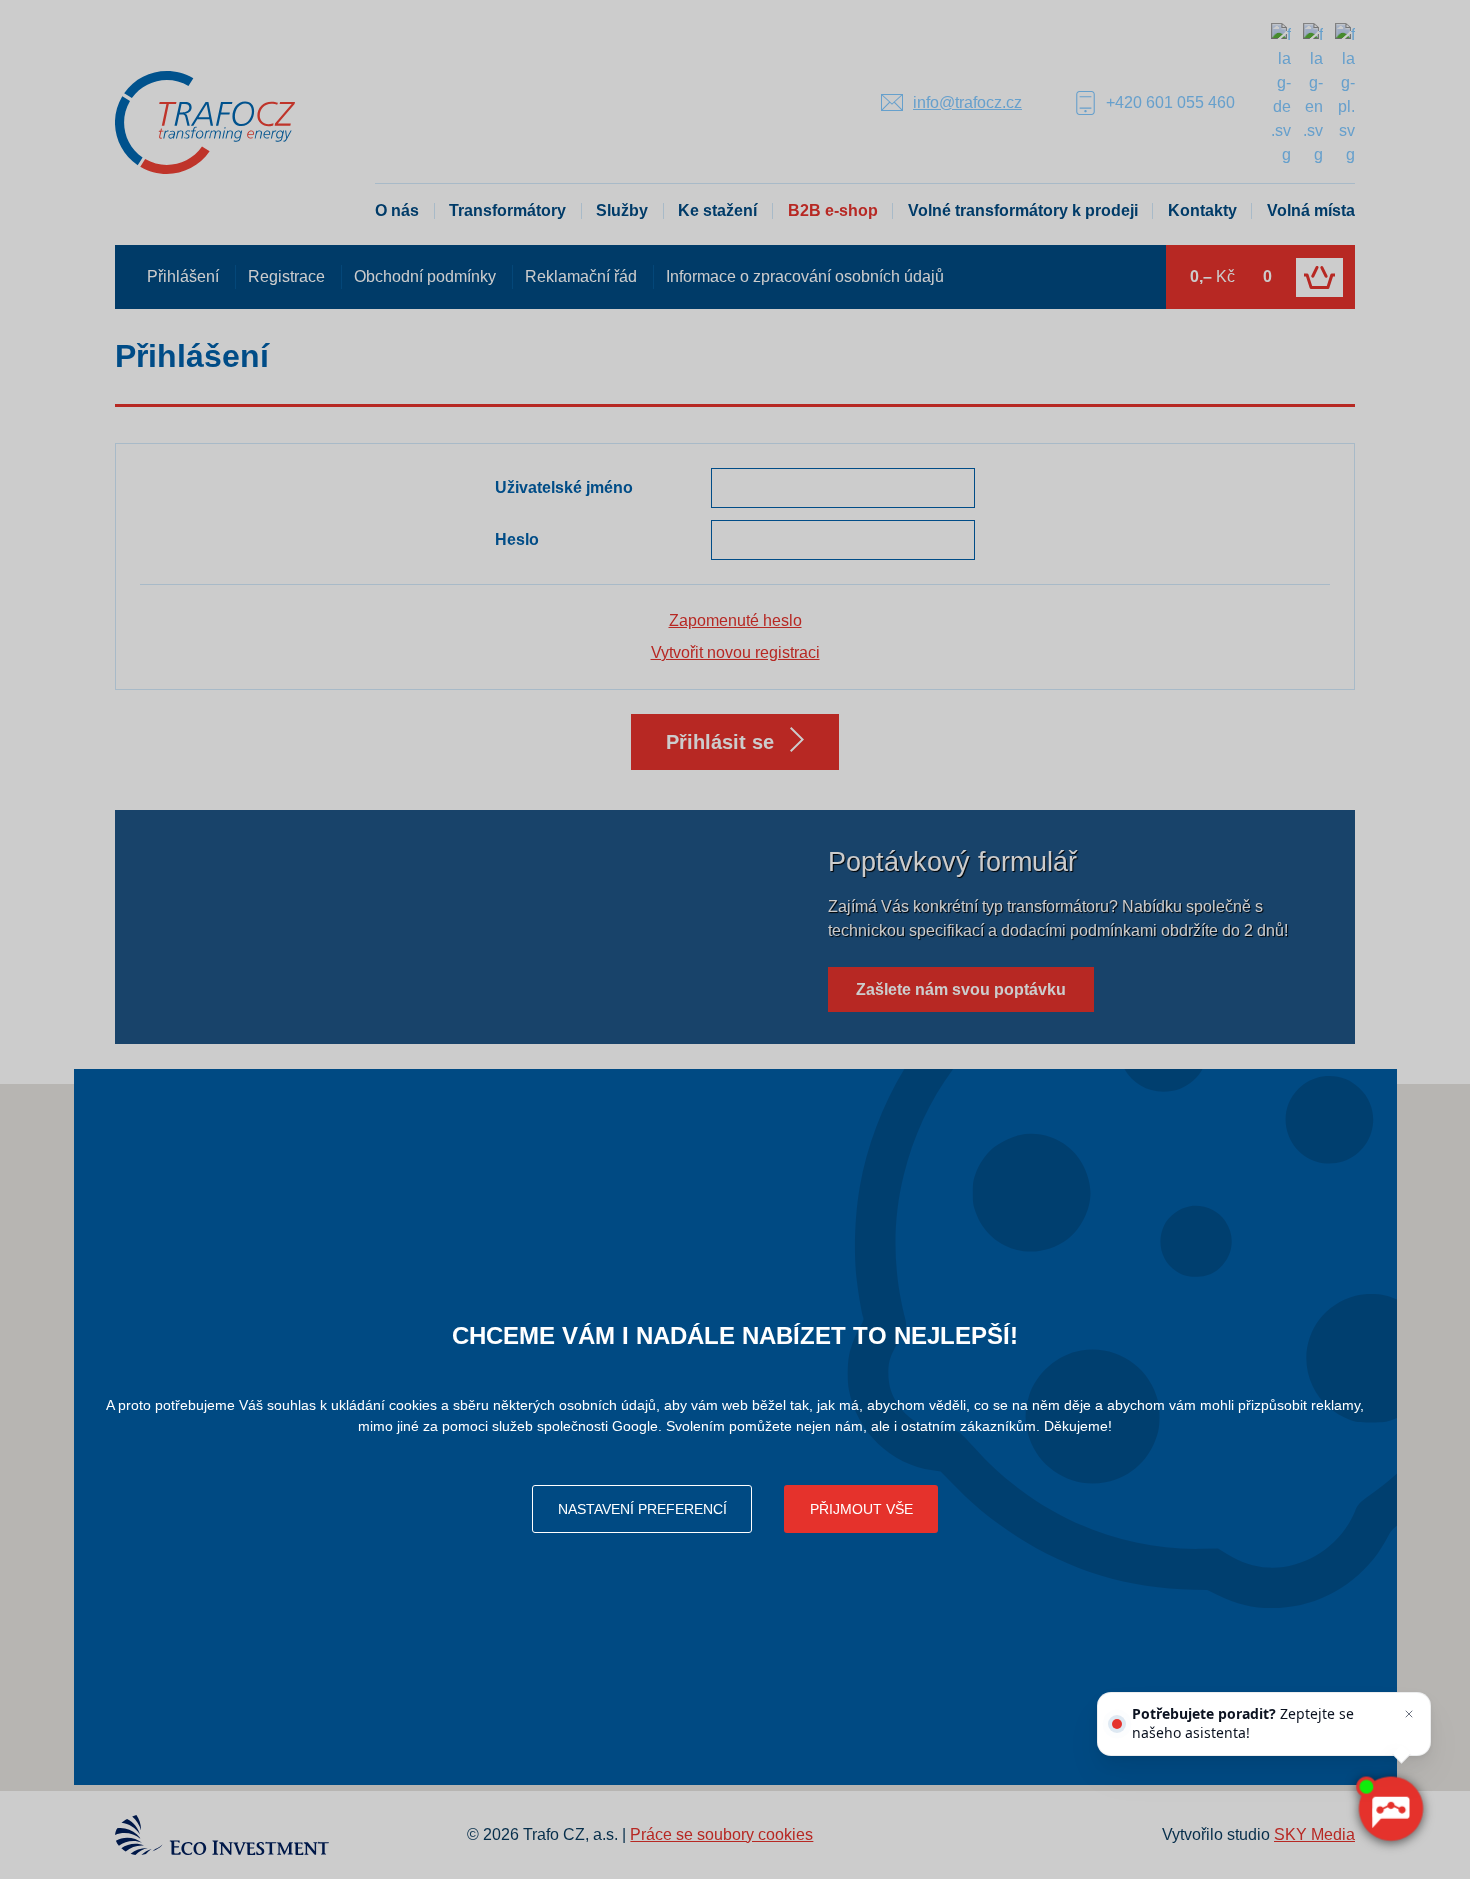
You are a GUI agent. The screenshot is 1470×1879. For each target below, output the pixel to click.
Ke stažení (717, 210)
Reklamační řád (581, 276)
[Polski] (1345, 93)
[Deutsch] (1281, 93)
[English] (1313, 93)
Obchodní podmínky (425, 276)
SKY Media (1314, 1834)
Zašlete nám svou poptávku (961, 989)
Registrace (286, 276)
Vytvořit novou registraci (735, 652)
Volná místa (1311, 210)
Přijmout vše (861, 1509)
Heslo (517, 539)
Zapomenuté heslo (735, 620)
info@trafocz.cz (967, 102)
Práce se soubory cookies (721, 1834)
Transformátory (507, 210)
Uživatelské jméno (564, 487)
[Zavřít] (1409, 1714)
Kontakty (1202, 210)
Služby (622, 210)
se (720, 742)
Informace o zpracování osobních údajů (805, 276)
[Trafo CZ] (205, 121)
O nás (397, 210)
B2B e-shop (833, 210)
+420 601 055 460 (1170, 102)
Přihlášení (183, 276)
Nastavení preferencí (642, 1509)
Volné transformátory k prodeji (1023, 210)
